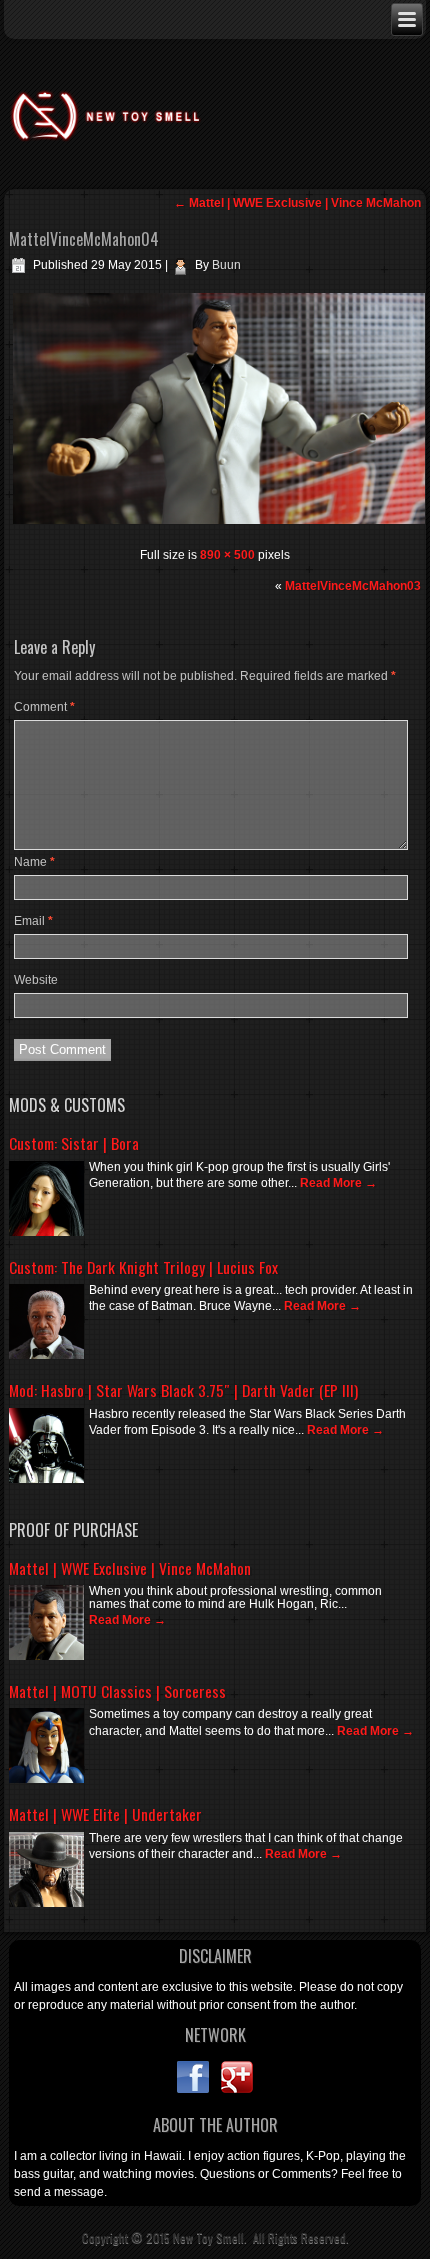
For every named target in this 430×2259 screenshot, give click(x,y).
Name (34, 862)
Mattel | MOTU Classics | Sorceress (117, 1691)
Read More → (338, 1183)
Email (33, 921)
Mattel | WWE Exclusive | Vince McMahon (297, 203)
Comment (44, 707)
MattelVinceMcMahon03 (353, 586)
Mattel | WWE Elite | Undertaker (105, 1814)
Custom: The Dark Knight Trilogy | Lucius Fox (143, 1267)
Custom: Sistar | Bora (74, 1143)
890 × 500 (227, 555)
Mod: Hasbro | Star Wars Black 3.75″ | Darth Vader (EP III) (183, 1390)
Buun (226, 265)
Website (36, 980)
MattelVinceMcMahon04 (84, 239)
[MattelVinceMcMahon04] (219, 524)
